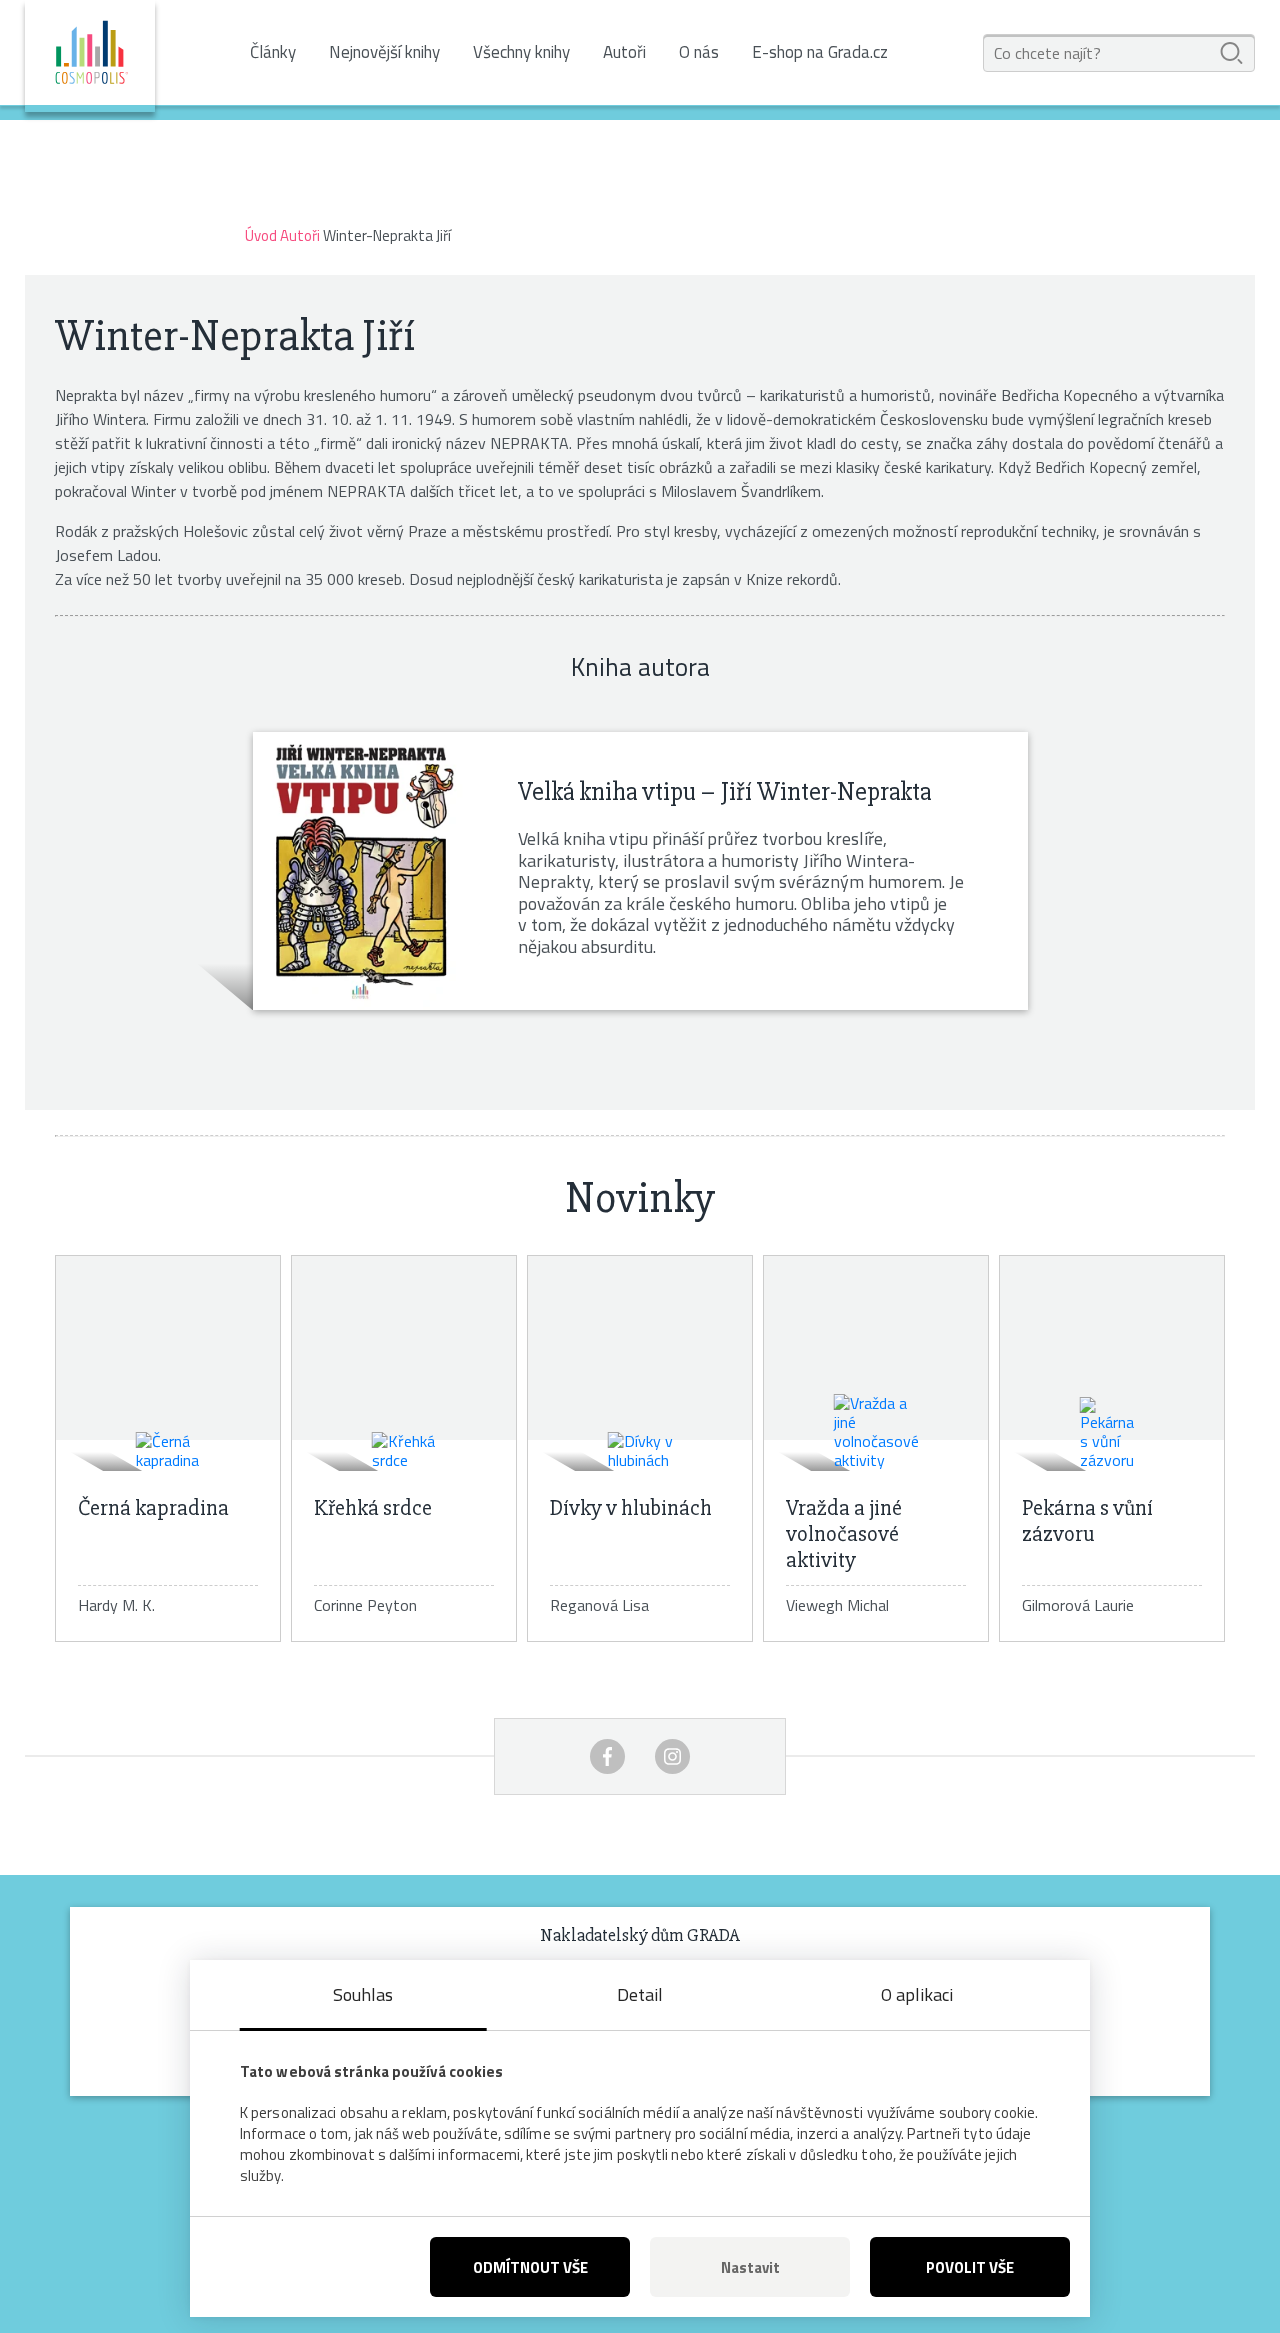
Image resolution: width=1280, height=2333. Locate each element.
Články (273, 52)
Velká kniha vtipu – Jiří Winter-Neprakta (724, 792)
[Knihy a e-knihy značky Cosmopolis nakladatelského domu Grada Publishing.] (90, 56)
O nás (699, 52)
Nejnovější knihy (384, 52)
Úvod (261, 235)
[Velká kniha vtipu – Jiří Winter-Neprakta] (360, 871)
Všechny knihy (521, 52)
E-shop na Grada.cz (820, 52)
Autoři (624, 52)
